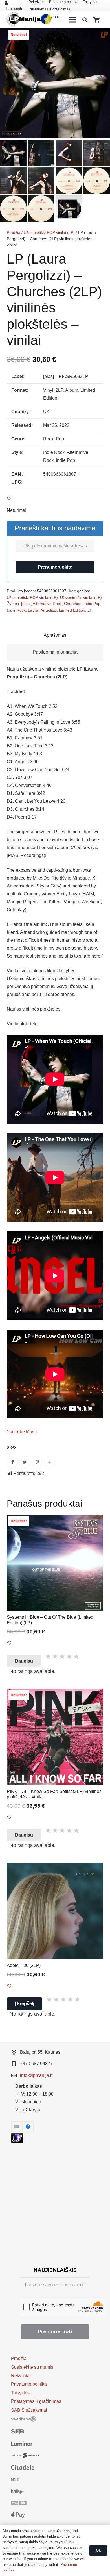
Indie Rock (16, 610)
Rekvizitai (21, 2376)
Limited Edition (72, 610)
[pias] (26, 604)
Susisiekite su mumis (32, 2367)
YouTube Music (22, 1432)
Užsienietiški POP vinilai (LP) (49, 232)
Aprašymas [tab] (55, 635)
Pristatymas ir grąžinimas (49, 9)
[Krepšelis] (97, 20)
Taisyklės (20, 2393)
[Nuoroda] (28, 20)
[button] (101, 37)
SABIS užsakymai (29, 2410)
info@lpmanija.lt (36, 2075)
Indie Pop (92, 604)
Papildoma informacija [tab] (55, 652)
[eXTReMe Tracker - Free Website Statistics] (17, 2142)
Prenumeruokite (55, 567)
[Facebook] (28, 2127)
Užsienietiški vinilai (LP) (81, 597)
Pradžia (14, 232)
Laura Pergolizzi (42, 610)
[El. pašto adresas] (17, 2127)
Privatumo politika (29, 2384)
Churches (73, 604)
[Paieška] (85, 20)
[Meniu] (72, 20)
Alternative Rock (47, 604)
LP (90, 610)
